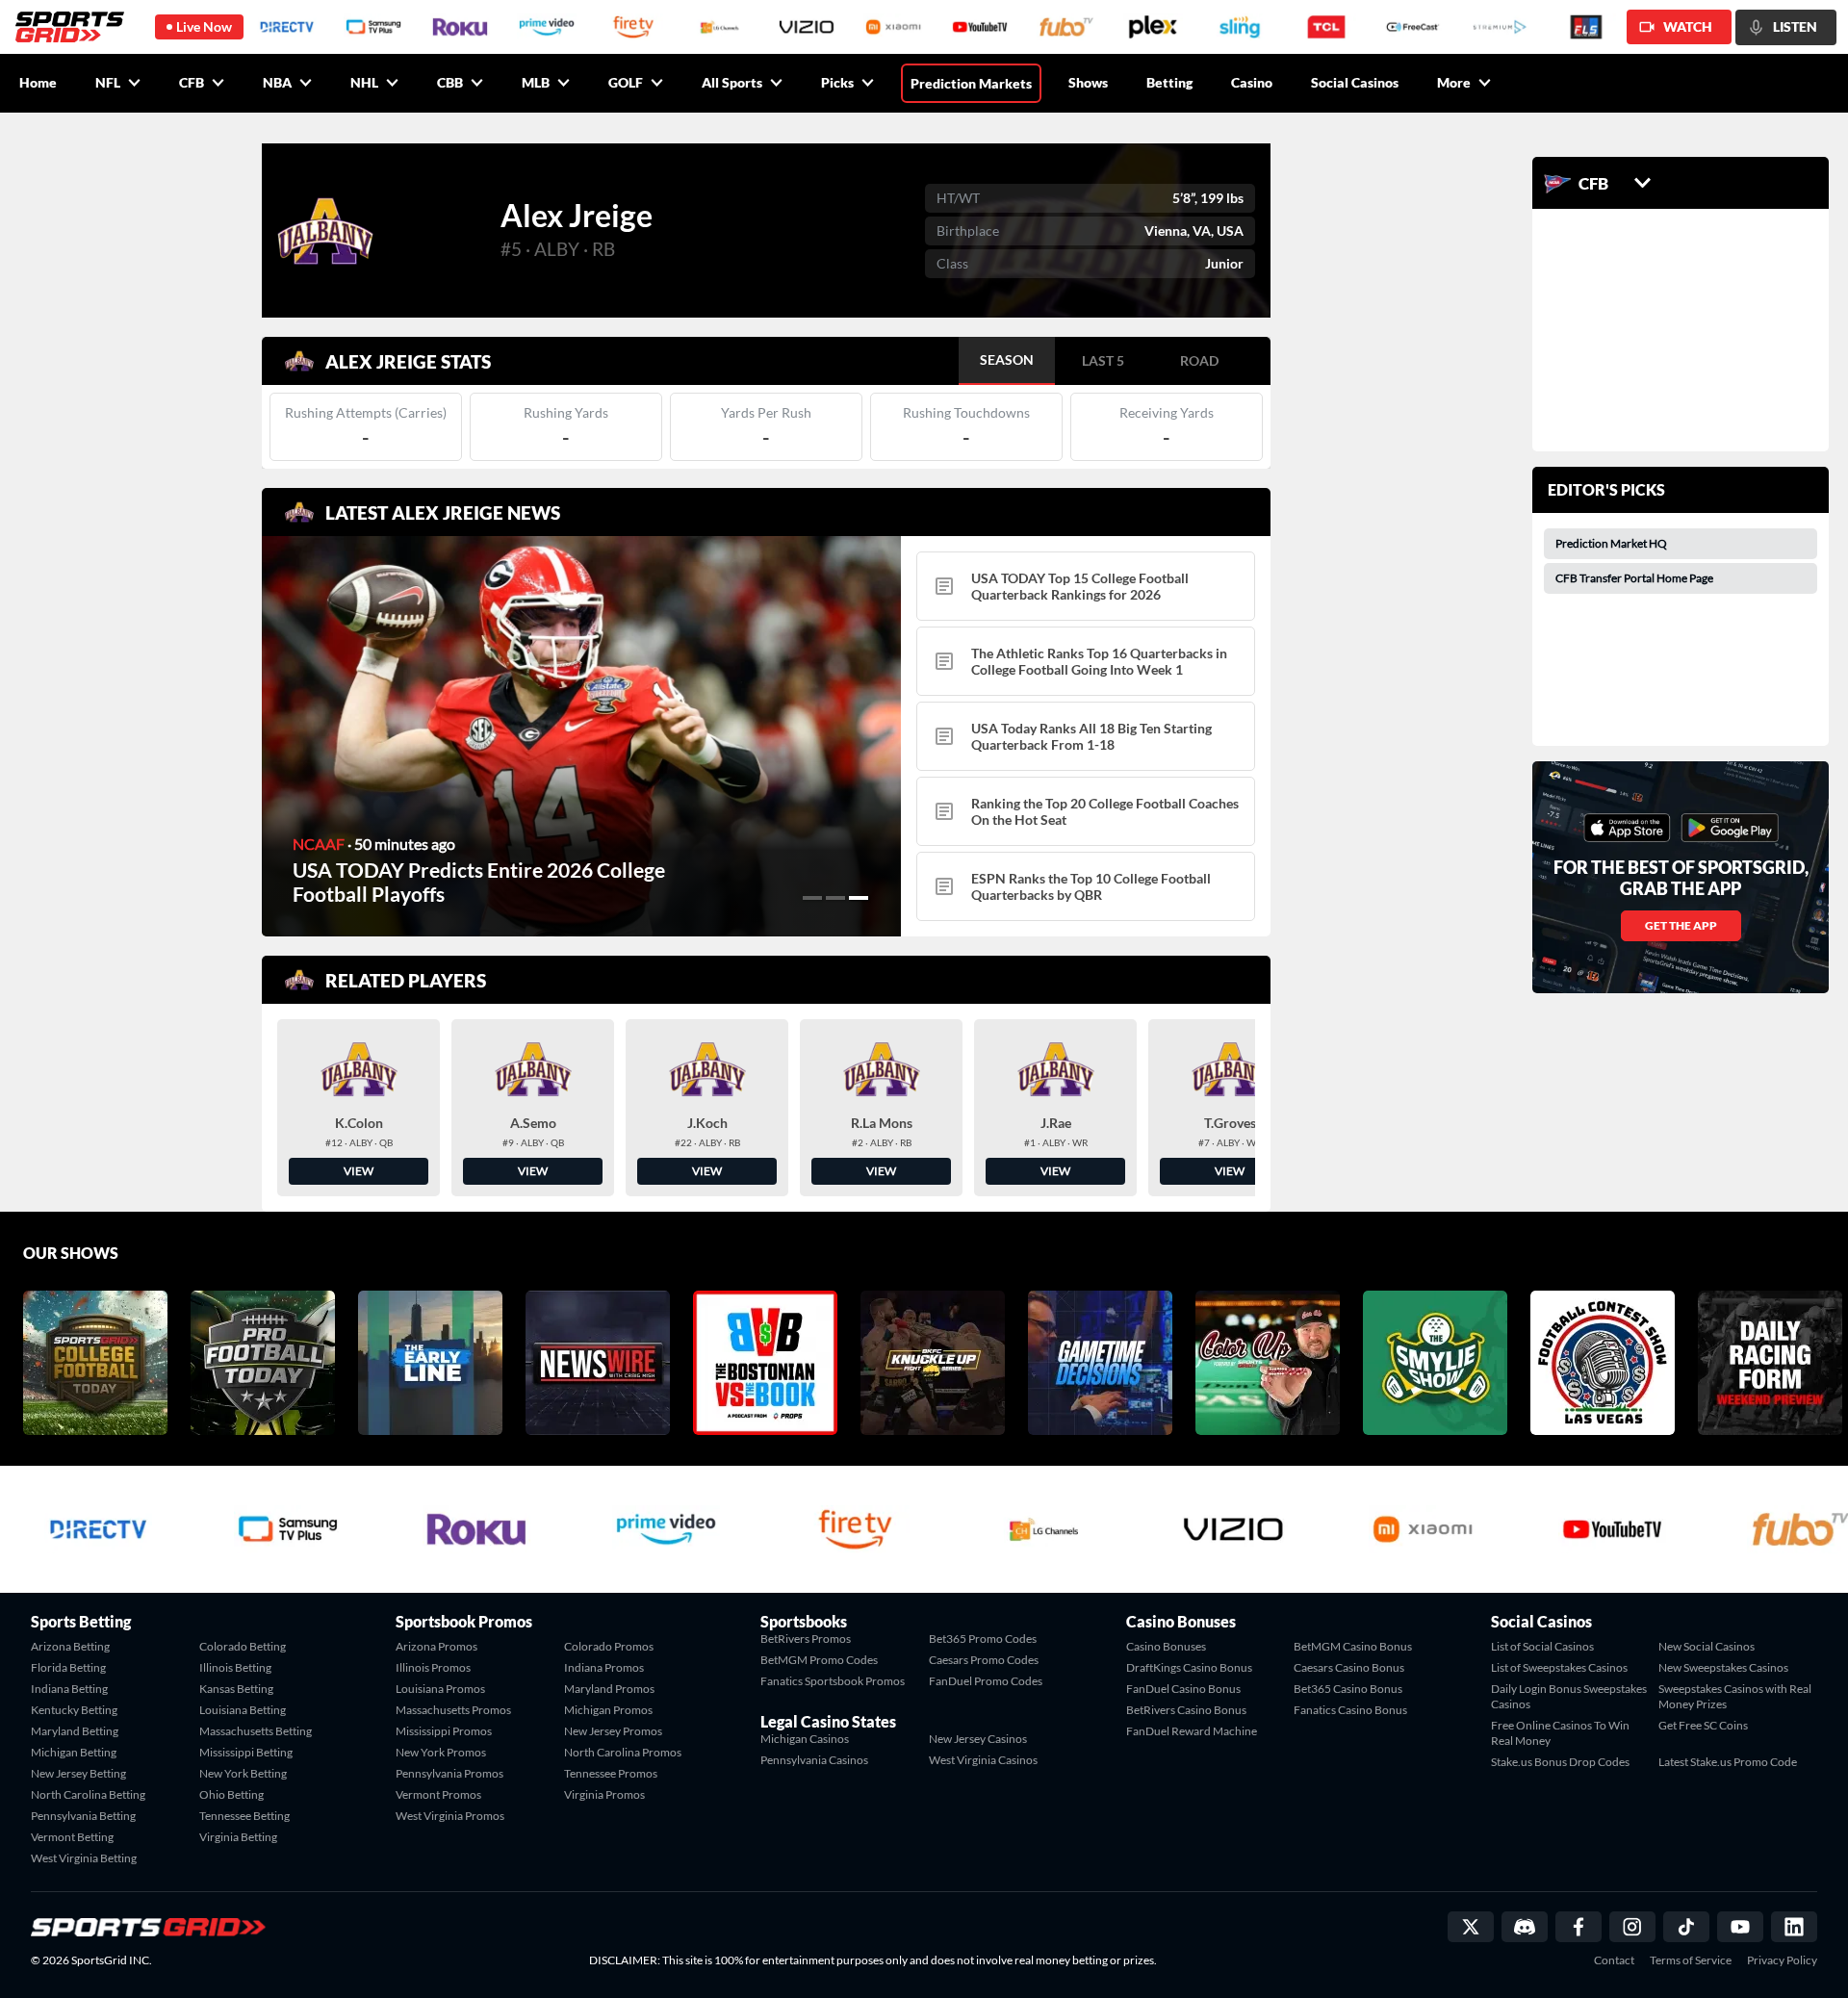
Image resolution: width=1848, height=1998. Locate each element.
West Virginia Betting (84, 1858)
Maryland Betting (75, 1731)
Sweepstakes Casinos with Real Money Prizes (1735, 1696)
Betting (1169, 82)
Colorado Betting (243, 1646)
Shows (1088, 82)
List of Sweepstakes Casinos (1559, 1667)
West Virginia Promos (450, 1816)
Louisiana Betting (243, 1710)
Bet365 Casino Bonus (1348, 1689)
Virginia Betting (238, 1837)
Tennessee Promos (611, 1773)
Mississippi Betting (246, 1752)
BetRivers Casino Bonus (1186, 1710)
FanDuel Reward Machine (1192, 1731)
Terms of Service (1691, 1960)
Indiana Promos (604, 1667)
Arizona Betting (70, 1646)
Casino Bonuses (1166, 1646)
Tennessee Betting (244, 1816)
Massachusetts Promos (453, 1710)
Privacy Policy (1782, 1960)
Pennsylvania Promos (449, 1773)
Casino (1252, 82)
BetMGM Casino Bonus (1353, 1646)
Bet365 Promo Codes (983, 1639)
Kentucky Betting (74, 1710)
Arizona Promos (436, 1646)
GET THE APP (1681, 925)
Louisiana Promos (440, 1689)
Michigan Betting (74, 1752)
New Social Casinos (1707, 1646)
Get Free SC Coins (1703, 1725)
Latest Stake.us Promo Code (1728, 1762)
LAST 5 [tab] (1103, 360)
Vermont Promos (438, 1794)
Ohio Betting (231, 1794)
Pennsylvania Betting (83, 1816)
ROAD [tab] (1199, 360)
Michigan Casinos (805, 1739)
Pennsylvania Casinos (814, 1760)
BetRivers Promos (806, 1639)
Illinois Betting (235, 1667)
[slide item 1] (812, 898)
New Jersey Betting (78, 1773)
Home (38, 82)
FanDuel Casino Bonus (1183, 1689)
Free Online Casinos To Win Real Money (1560, 1733)
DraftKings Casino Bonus (1189, 1667)
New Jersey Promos (613, 1731)
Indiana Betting (69, 1689)
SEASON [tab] (1007, 359)
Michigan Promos (608, 1710)
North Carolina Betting (88, 1794)
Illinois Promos (433, 1667)
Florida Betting (68, 1667)
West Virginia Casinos (983, 1760)
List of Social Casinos (1542, 1646)
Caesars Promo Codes (984, 1660)
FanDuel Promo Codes (986, 1681)
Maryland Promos (609, 1689)
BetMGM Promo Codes (819, 1660)
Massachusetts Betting (256, 1731)
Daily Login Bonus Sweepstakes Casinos (1569, 1696)
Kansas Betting (236, 1689)
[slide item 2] (835, 898)
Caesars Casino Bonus (1349, 1667)
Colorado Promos (609, 1646)
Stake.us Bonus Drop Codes (1560, 1762)
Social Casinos (1355, 82)
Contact (1614, 1960)
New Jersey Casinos (978, 1739)
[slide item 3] (859, 898)
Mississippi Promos (444, 1731)
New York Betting (243, 1773)
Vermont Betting (72, 1837)
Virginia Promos (604, 1794)
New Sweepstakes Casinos (1723, 1667)
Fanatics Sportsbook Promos (833, 1681)
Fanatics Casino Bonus (1350, 1710)
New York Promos (441, 1752)
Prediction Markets (971, 83)
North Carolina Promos (623, 1752)
